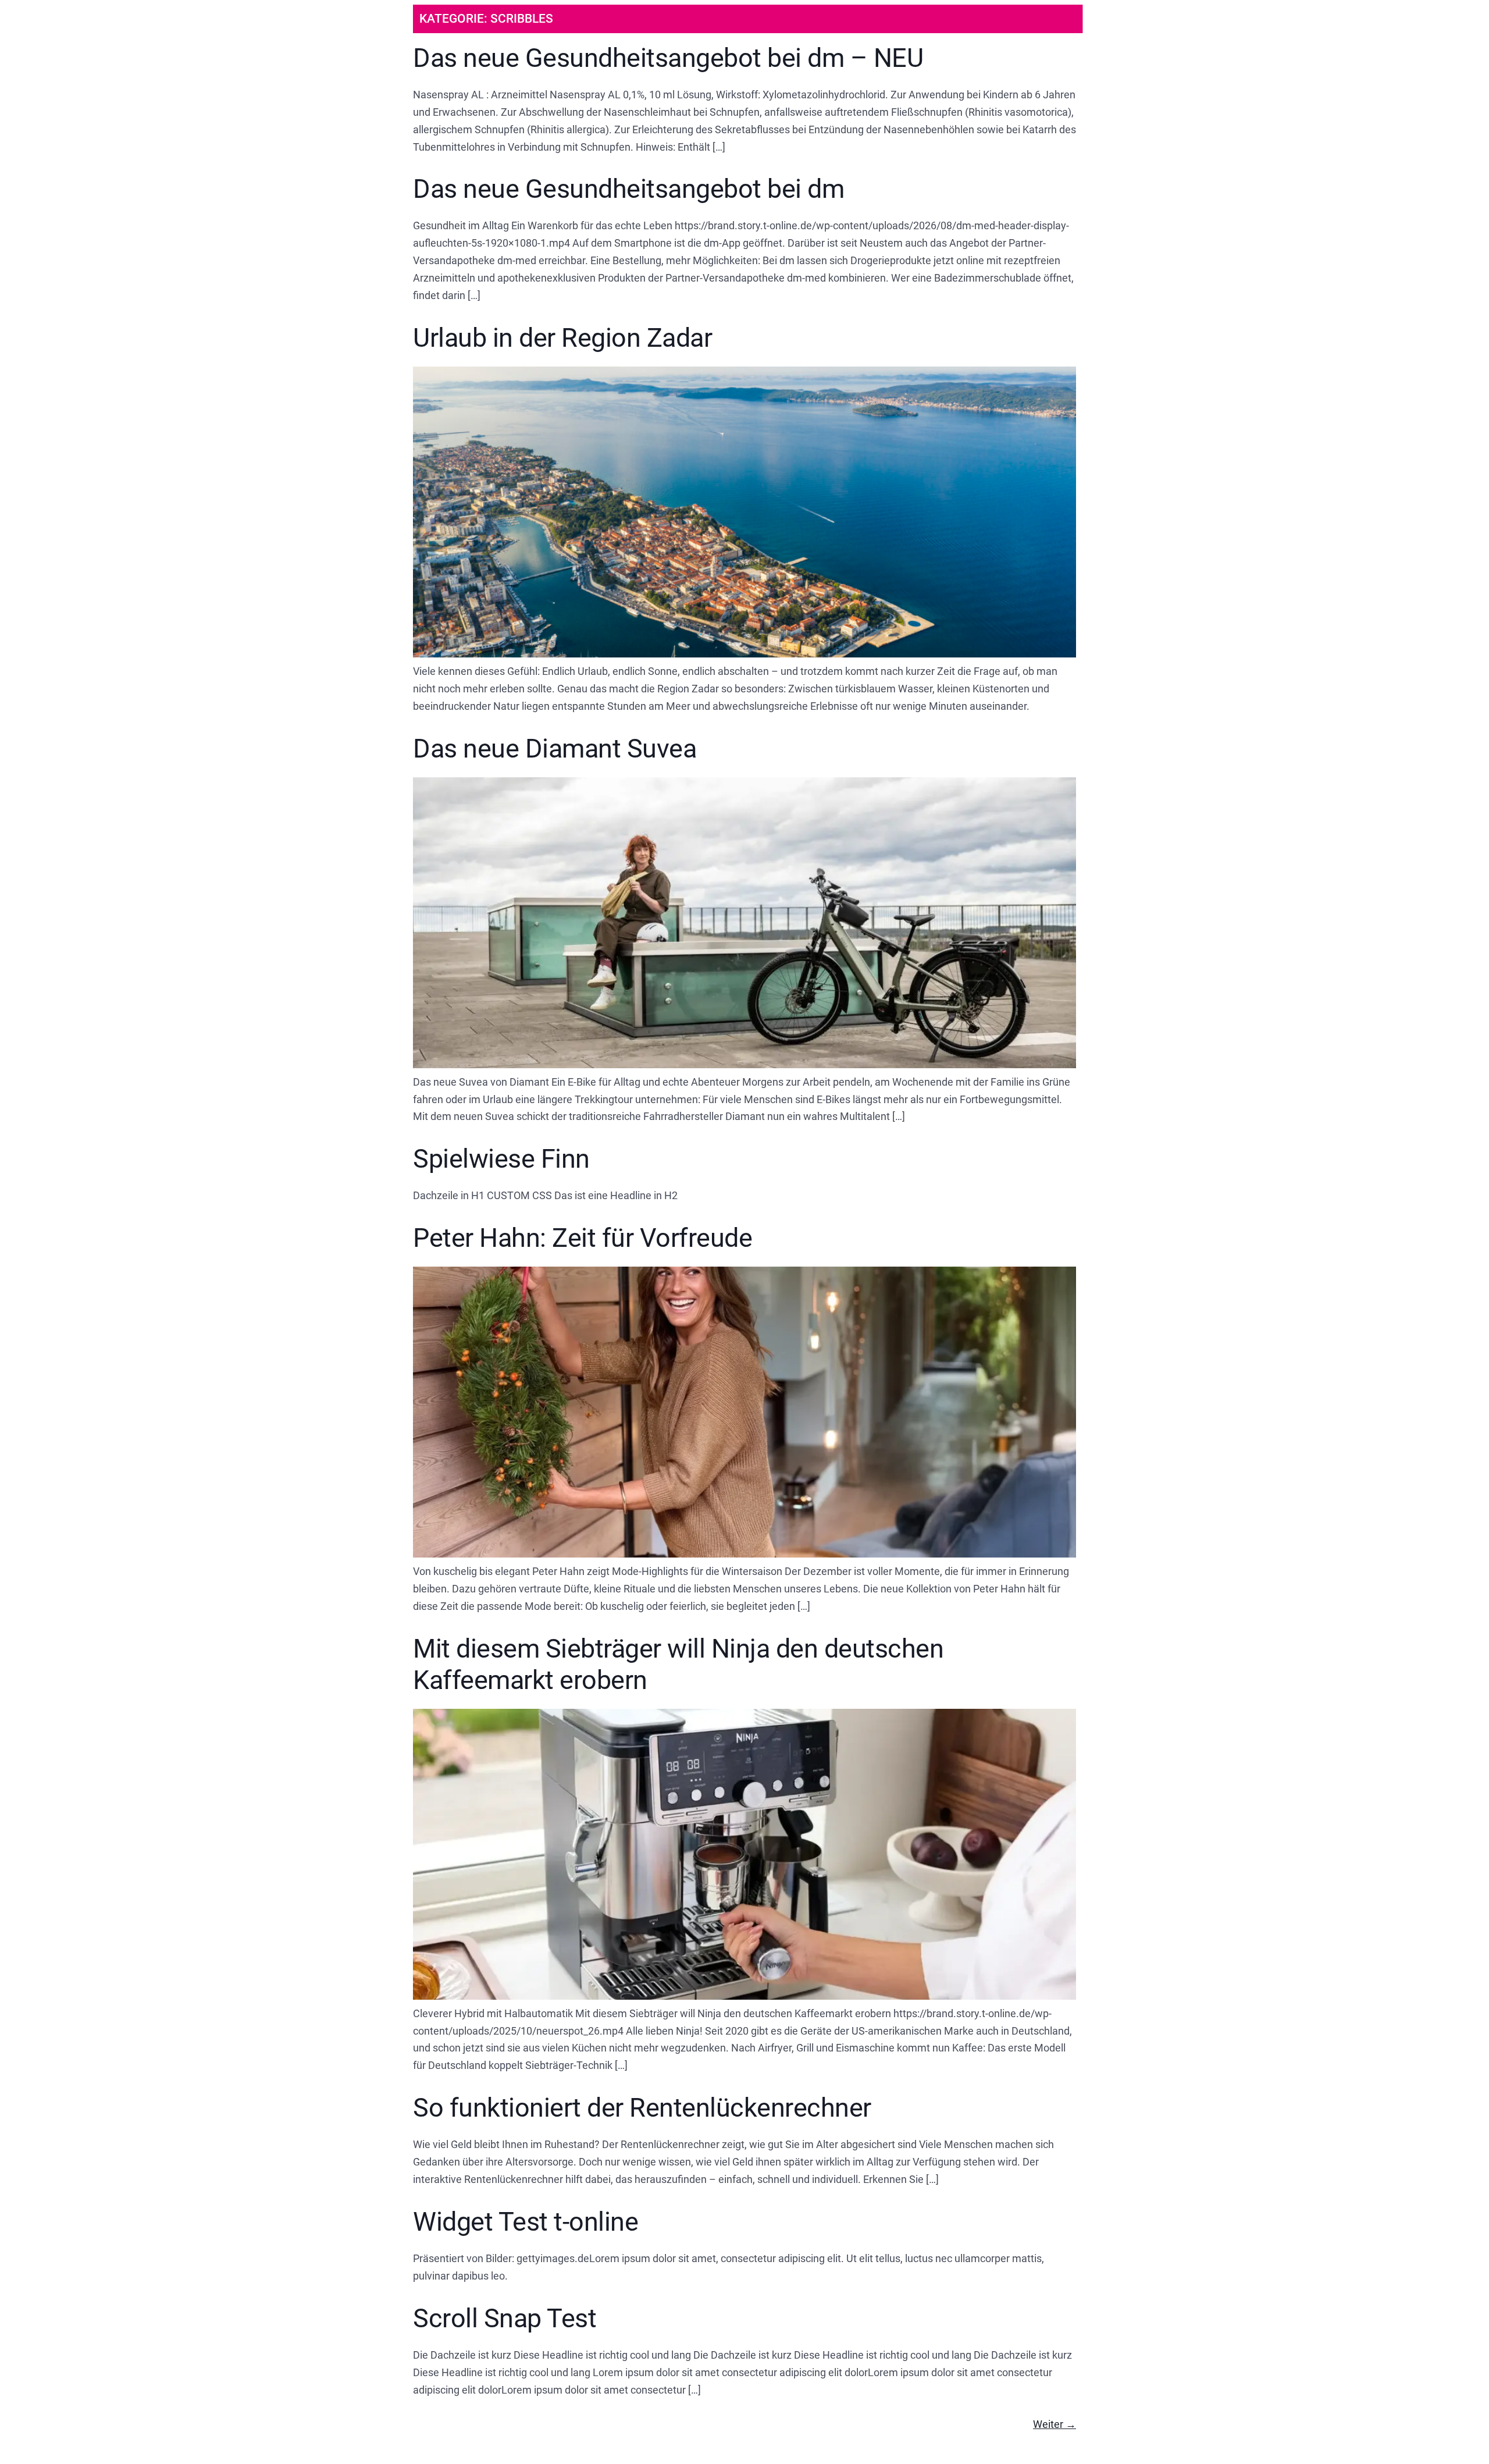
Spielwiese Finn (501, 1159)
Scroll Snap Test (505, 2318)
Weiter (1055, 2424)
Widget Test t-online (526, 2222)
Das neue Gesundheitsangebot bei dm (628, 189)
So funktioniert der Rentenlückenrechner (642, 2108)
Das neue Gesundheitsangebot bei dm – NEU (668, 58)
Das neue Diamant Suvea (555, 749)
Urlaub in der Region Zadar (562, 338)
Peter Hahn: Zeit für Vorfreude (583, 1238)
